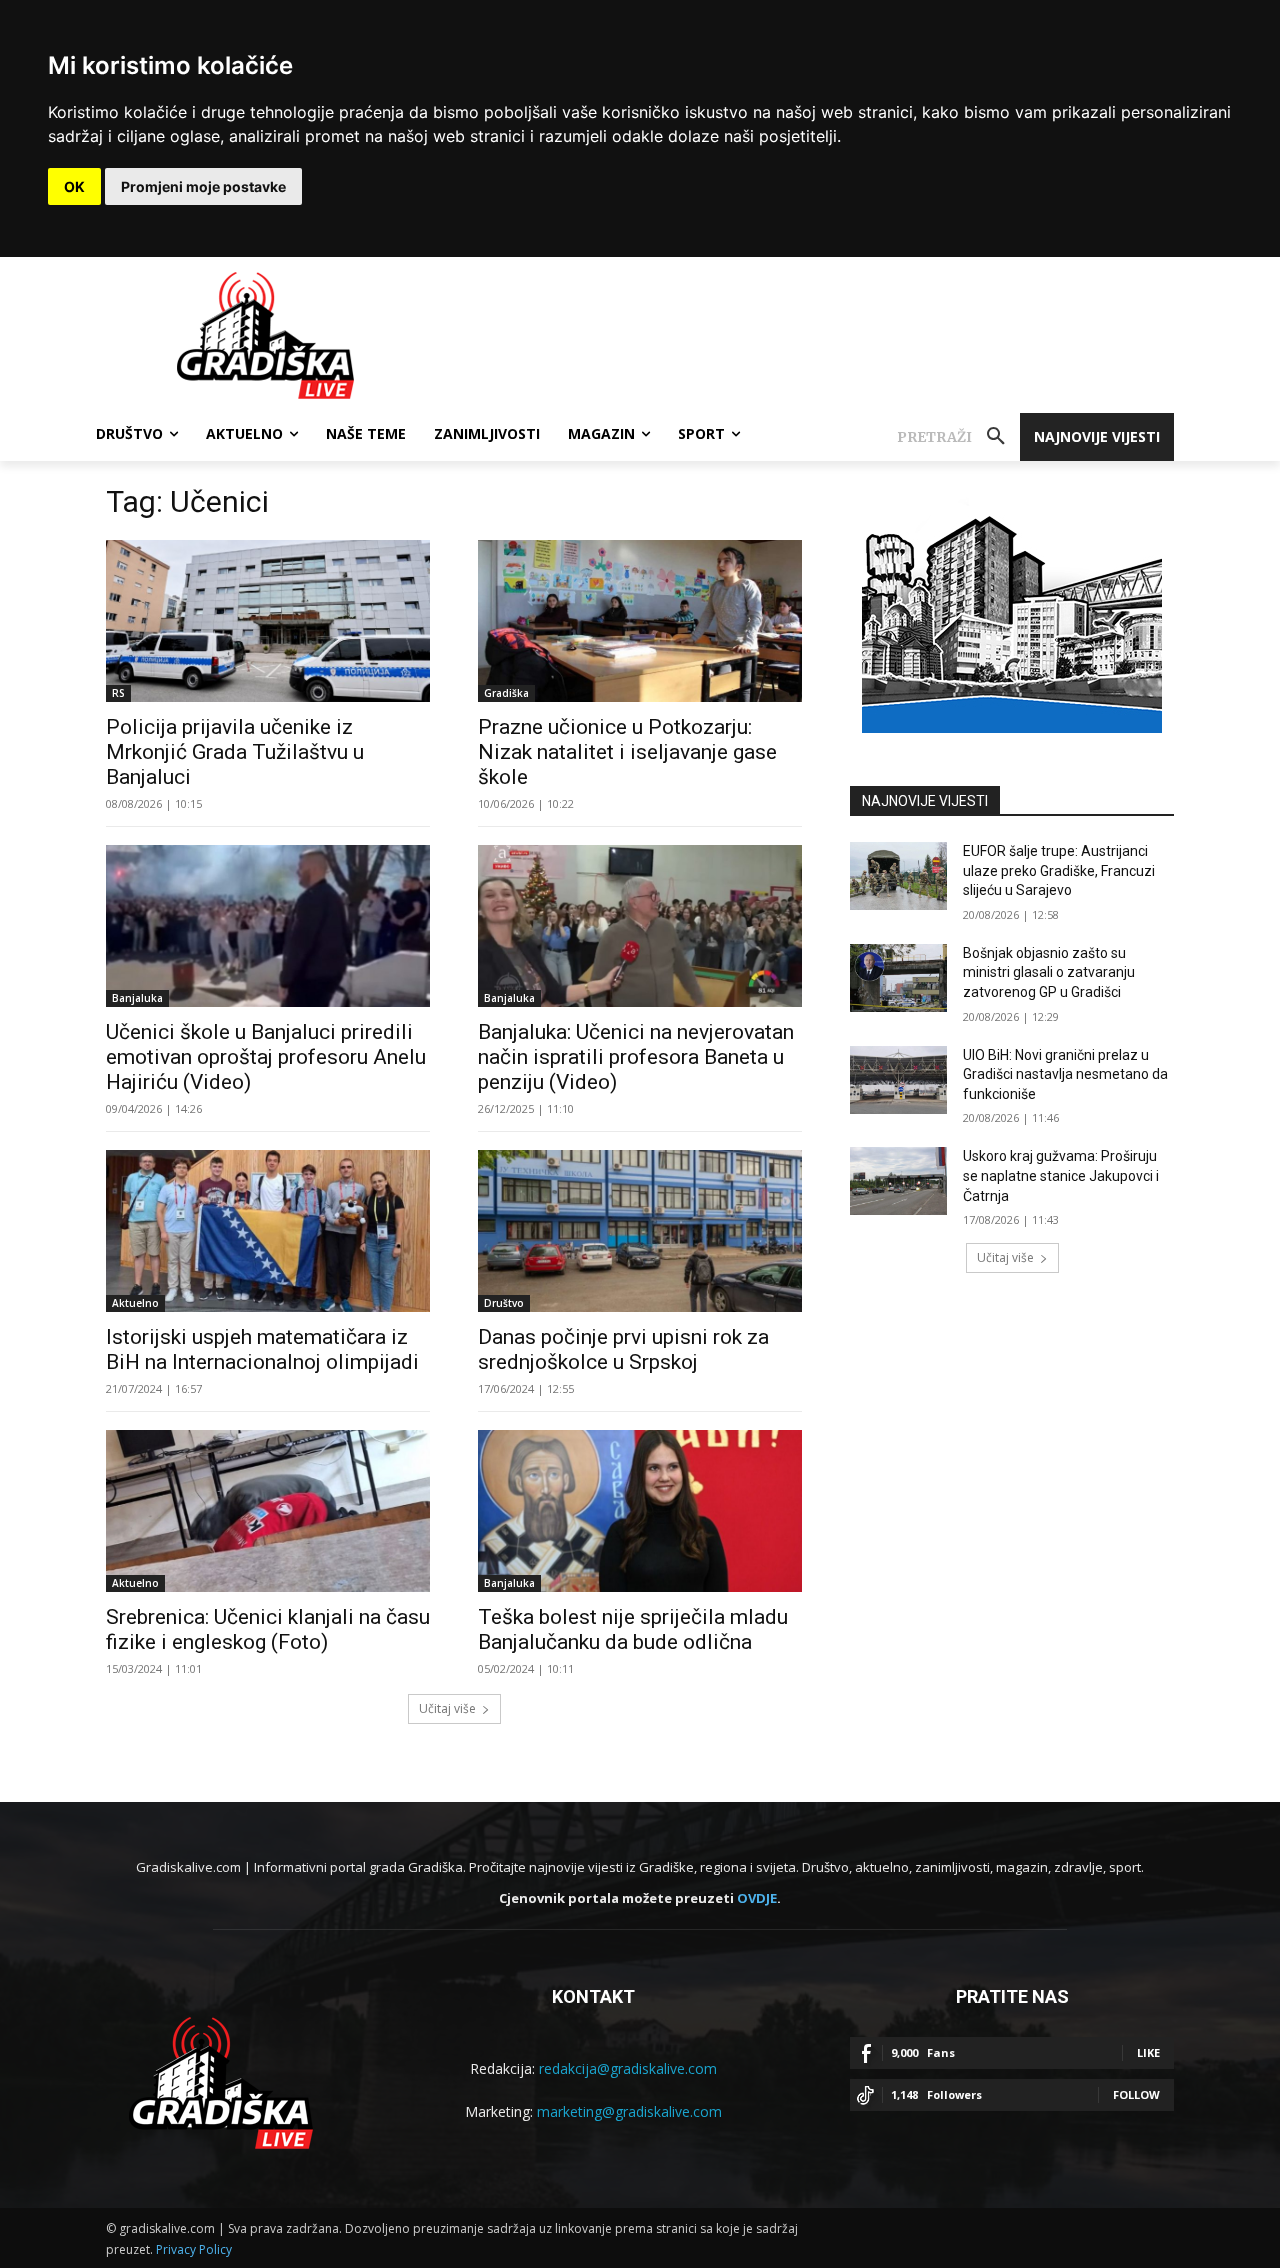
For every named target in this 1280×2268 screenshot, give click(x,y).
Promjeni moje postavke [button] (203, 186)
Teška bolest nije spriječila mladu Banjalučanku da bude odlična (633, 1629)
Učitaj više (447, 1708)
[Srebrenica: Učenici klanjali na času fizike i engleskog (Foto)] (268, 1511)
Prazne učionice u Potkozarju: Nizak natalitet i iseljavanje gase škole (627, 752)
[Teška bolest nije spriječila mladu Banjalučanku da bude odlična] (640, 1511)
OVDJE (757, 1898)
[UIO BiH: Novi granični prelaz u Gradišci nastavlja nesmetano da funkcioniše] (898, 1080)
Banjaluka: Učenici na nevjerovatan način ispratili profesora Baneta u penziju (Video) (636, 1057)
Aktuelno (135, 1303)
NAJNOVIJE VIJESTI (925, 801)
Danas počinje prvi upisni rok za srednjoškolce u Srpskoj (623, 1349)
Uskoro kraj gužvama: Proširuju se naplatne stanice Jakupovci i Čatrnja (1061, 1175)
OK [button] (74, 186)
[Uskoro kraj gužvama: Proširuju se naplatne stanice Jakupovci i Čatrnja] (898, 1181)
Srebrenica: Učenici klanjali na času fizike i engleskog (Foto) (268, 1629)
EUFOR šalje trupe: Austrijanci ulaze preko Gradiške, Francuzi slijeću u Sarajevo (1059, 870)
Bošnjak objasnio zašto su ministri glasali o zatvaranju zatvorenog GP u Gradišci (1049, 972)
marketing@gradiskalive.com (629, 2111)
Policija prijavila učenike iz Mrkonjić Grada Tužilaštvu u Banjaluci (235, 752)
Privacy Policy (194, 2249)
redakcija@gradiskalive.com (628, 2068)
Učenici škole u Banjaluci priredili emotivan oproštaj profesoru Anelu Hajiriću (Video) (266, 1057)
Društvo (504, 1303)
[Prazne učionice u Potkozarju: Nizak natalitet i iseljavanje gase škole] (640, 621)
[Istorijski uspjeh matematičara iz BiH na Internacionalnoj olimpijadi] (268, 1231)
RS (118, 693)
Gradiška (506, 693)
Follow (1136, 2094)
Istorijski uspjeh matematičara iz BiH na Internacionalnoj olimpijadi (262, 1349)
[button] (958, 437)
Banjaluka (137, 998)
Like (1148, 2052)
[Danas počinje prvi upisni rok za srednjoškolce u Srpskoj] (640, 1231)
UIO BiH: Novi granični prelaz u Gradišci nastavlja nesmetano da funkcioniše (1065, 1074)
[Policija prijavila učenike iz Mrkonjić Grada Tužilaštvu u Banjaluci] (268, 621)
